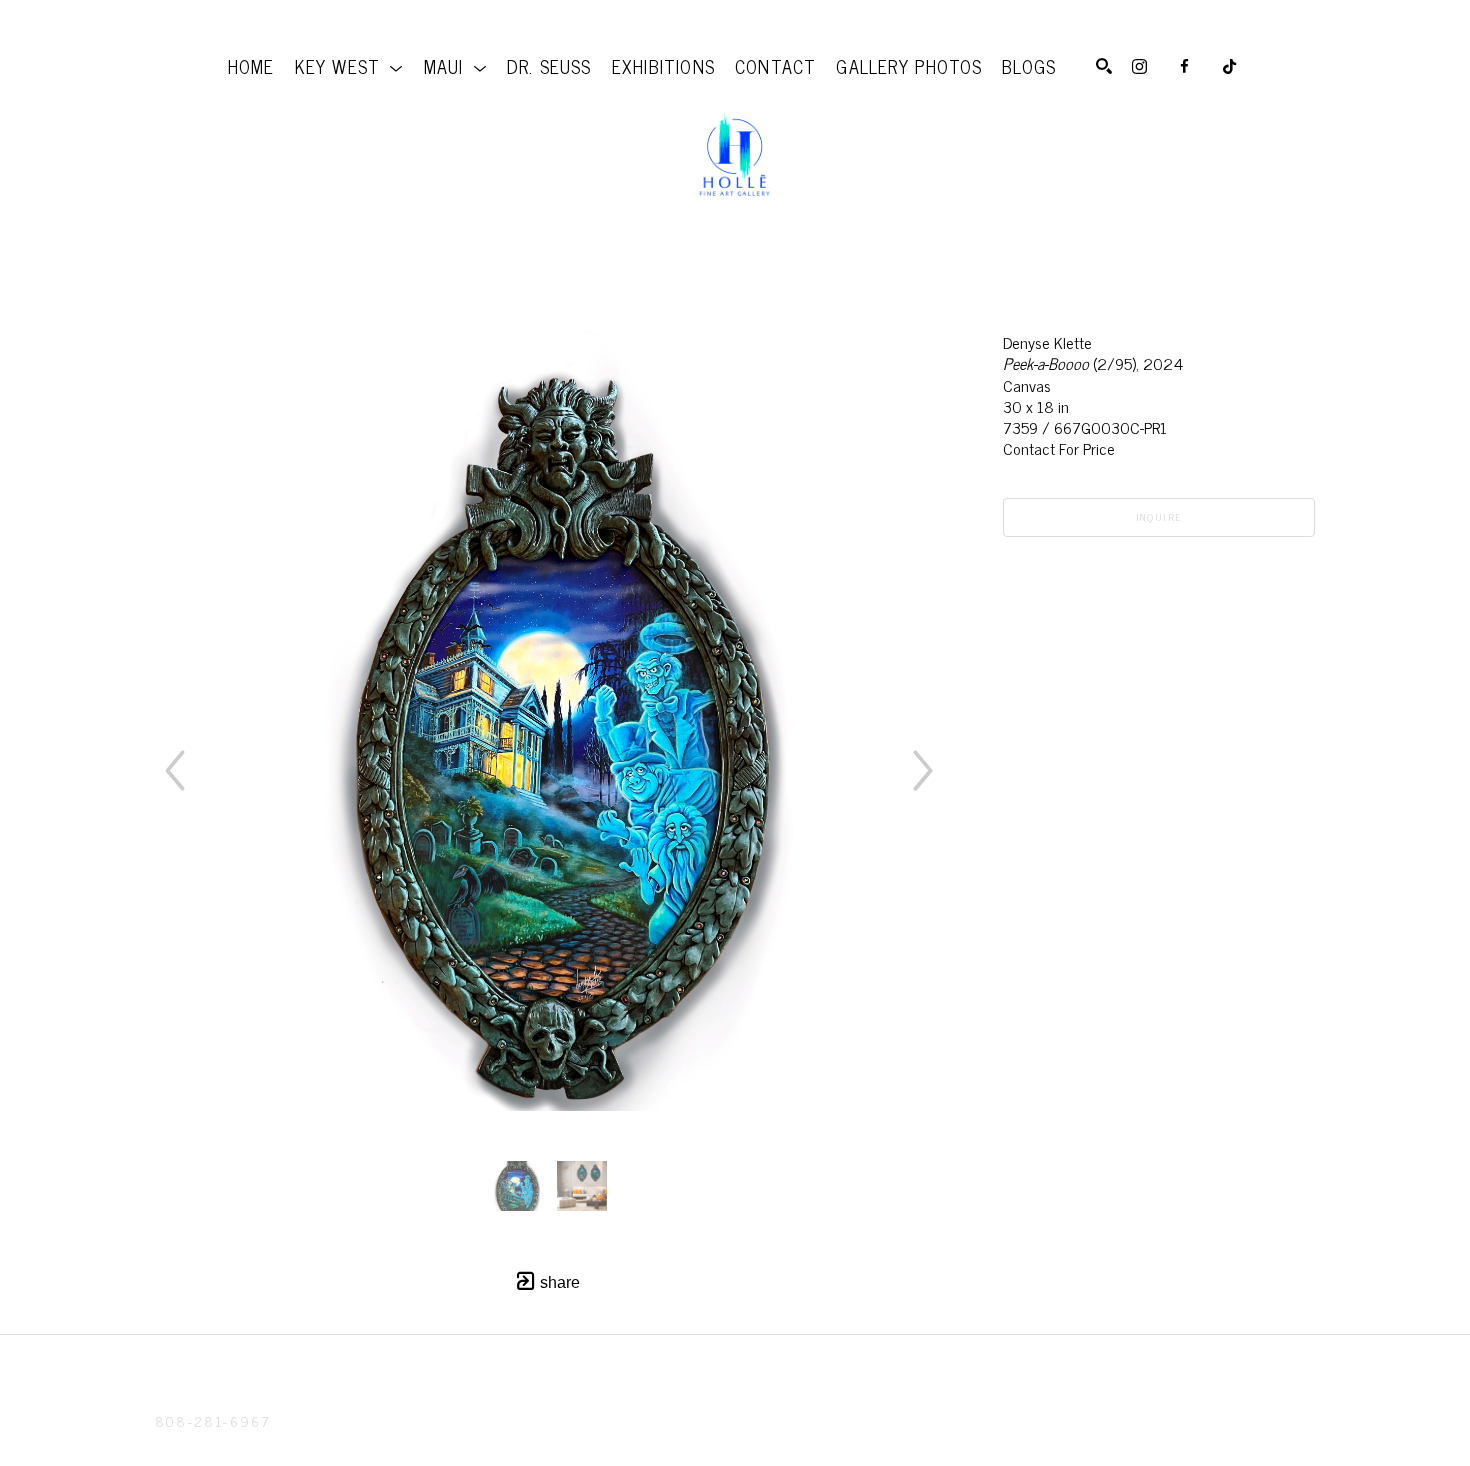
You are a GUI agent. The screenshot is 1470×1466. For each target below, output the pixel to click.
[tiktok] (1229, 66)
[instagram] (1139, 66)
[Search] (1104, 66)
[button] (349, 66)
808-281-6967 (212, 1420)
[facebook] (1184, 66)
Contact (190, 1446)
